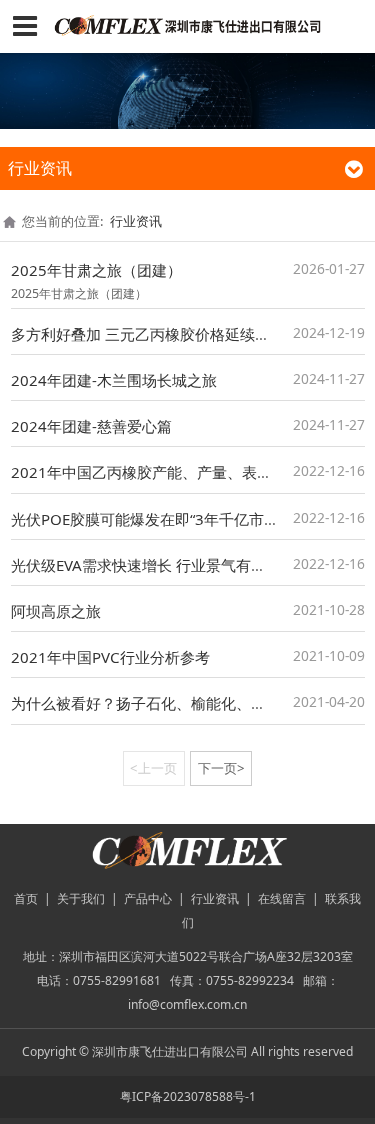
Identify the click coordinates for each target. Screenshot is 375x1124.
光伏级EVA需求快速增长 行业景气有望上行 (153, 565)
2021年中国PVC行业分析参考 (110, 657)
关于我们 (81, 898)
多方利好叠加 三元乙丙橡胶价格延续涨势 (148, 334)
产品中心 (148, 898)
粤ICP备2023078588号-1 (188, 1096)
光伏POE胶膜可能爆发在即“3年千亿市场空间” (162, 519)
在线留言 (282, 898)
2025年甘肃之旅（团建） (96, 270)
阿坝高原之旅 (56, 611)
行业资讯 (136, 221)
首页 (26, 898)
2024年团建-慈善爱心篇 (91, 426)
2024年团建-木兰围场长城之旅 (114, 380)
